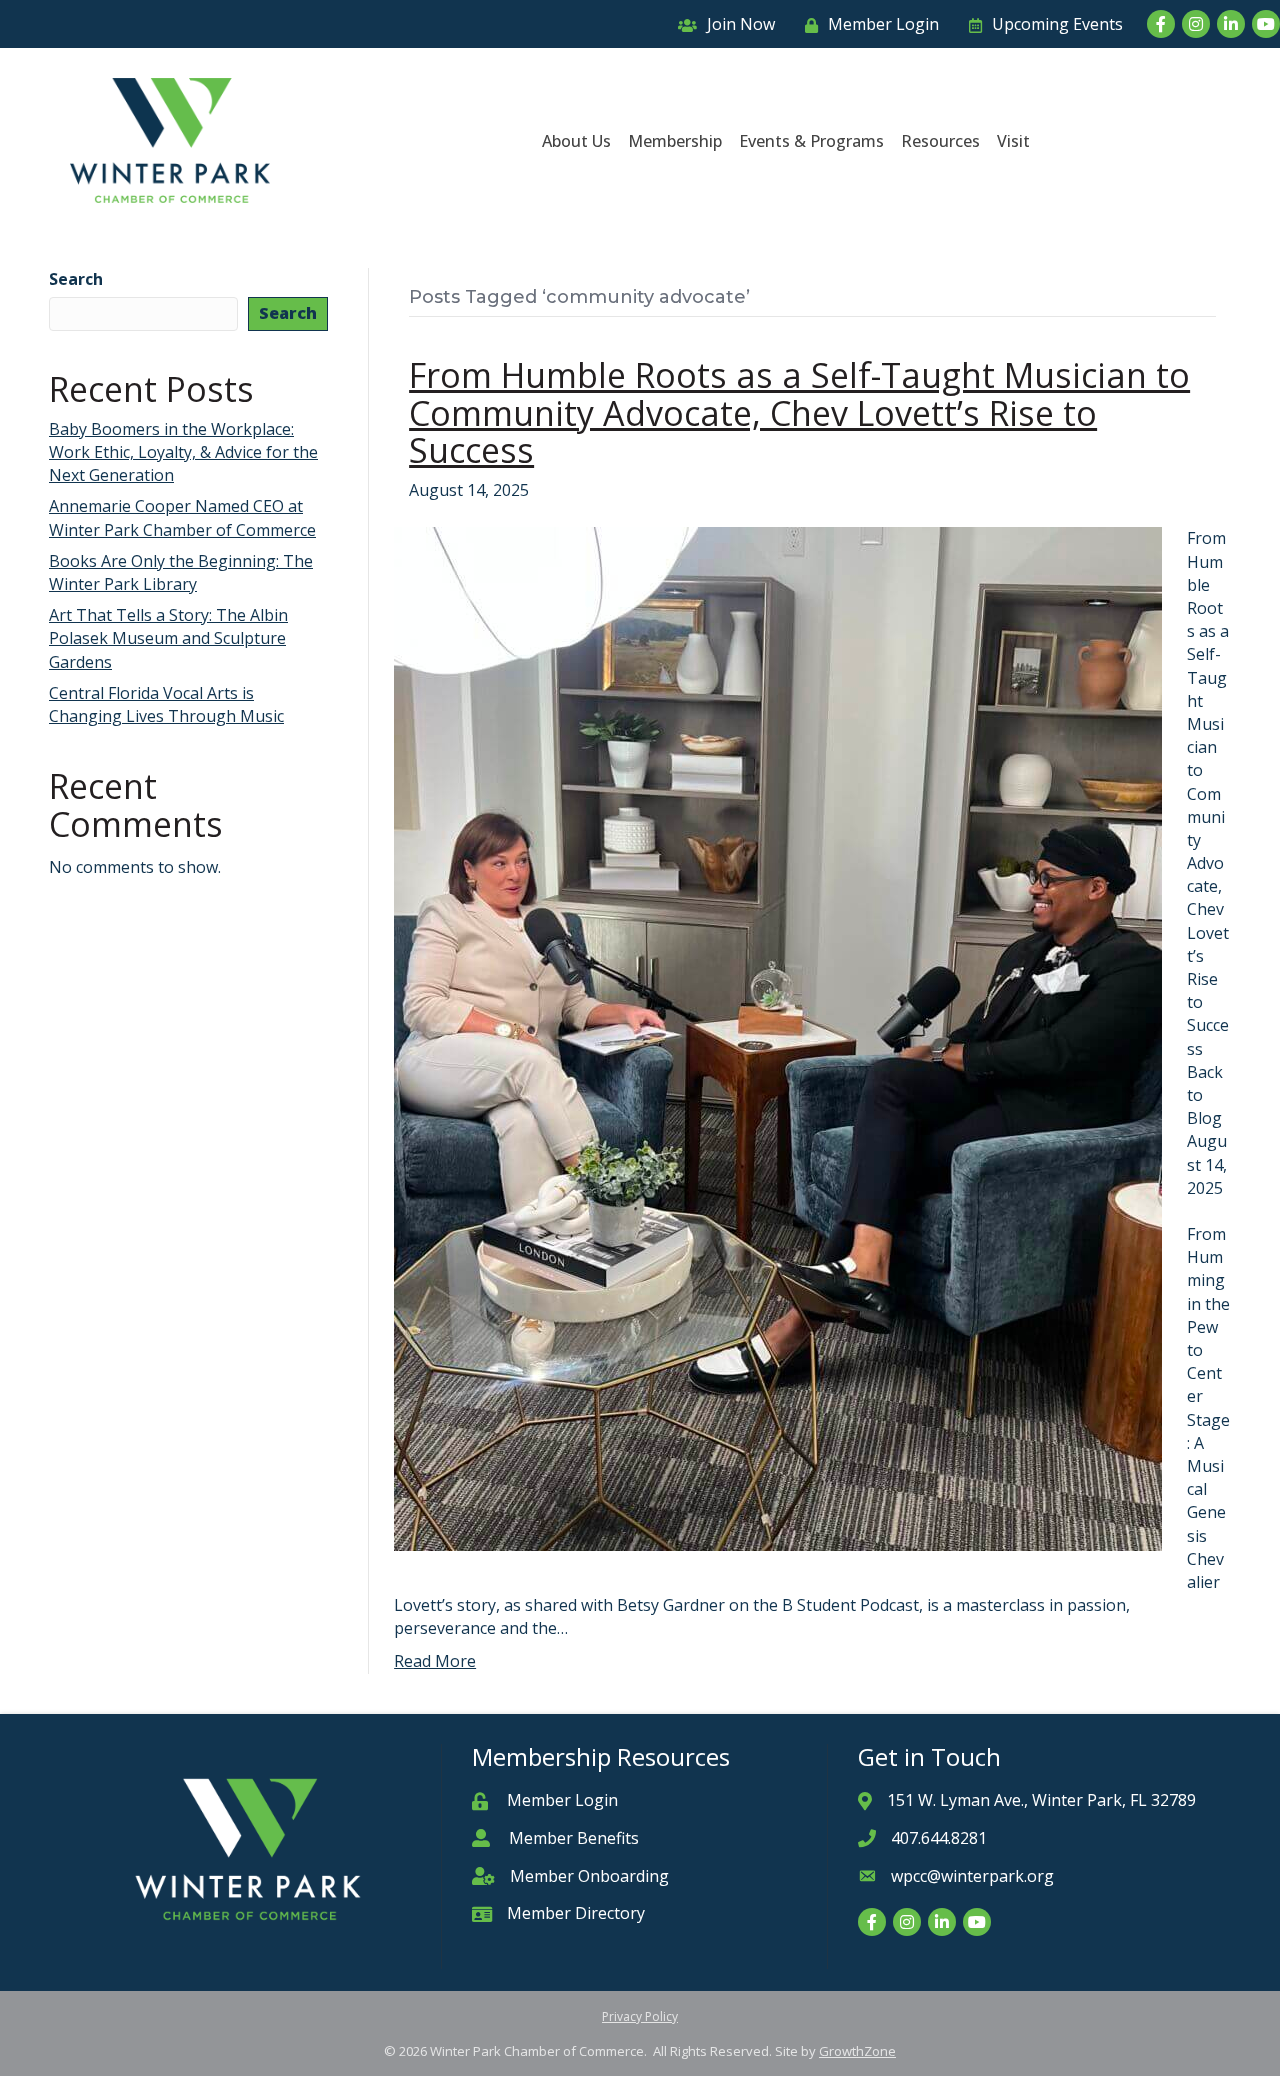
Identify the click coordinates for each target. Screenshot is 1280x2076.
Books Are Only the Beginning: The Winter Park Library (181, 572)
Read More (435, 1661)
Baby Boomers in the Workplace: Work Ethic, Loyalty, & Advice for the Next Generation (183, 452)
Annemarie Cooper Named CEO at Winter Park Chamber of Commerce (182, 517)
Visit (1013, 141)
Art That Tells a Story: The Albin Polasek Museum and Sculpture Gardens (168, 638)
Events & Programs (811, 141)
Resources (940, 141)
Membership (675, 141)
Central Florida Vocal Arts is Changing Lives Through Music (166, 704)
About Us (576, 141)
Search (76, 279)
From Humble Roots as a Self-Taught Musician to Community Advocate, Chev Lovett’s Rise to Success (799, 412)
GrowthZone (857, 2051)
